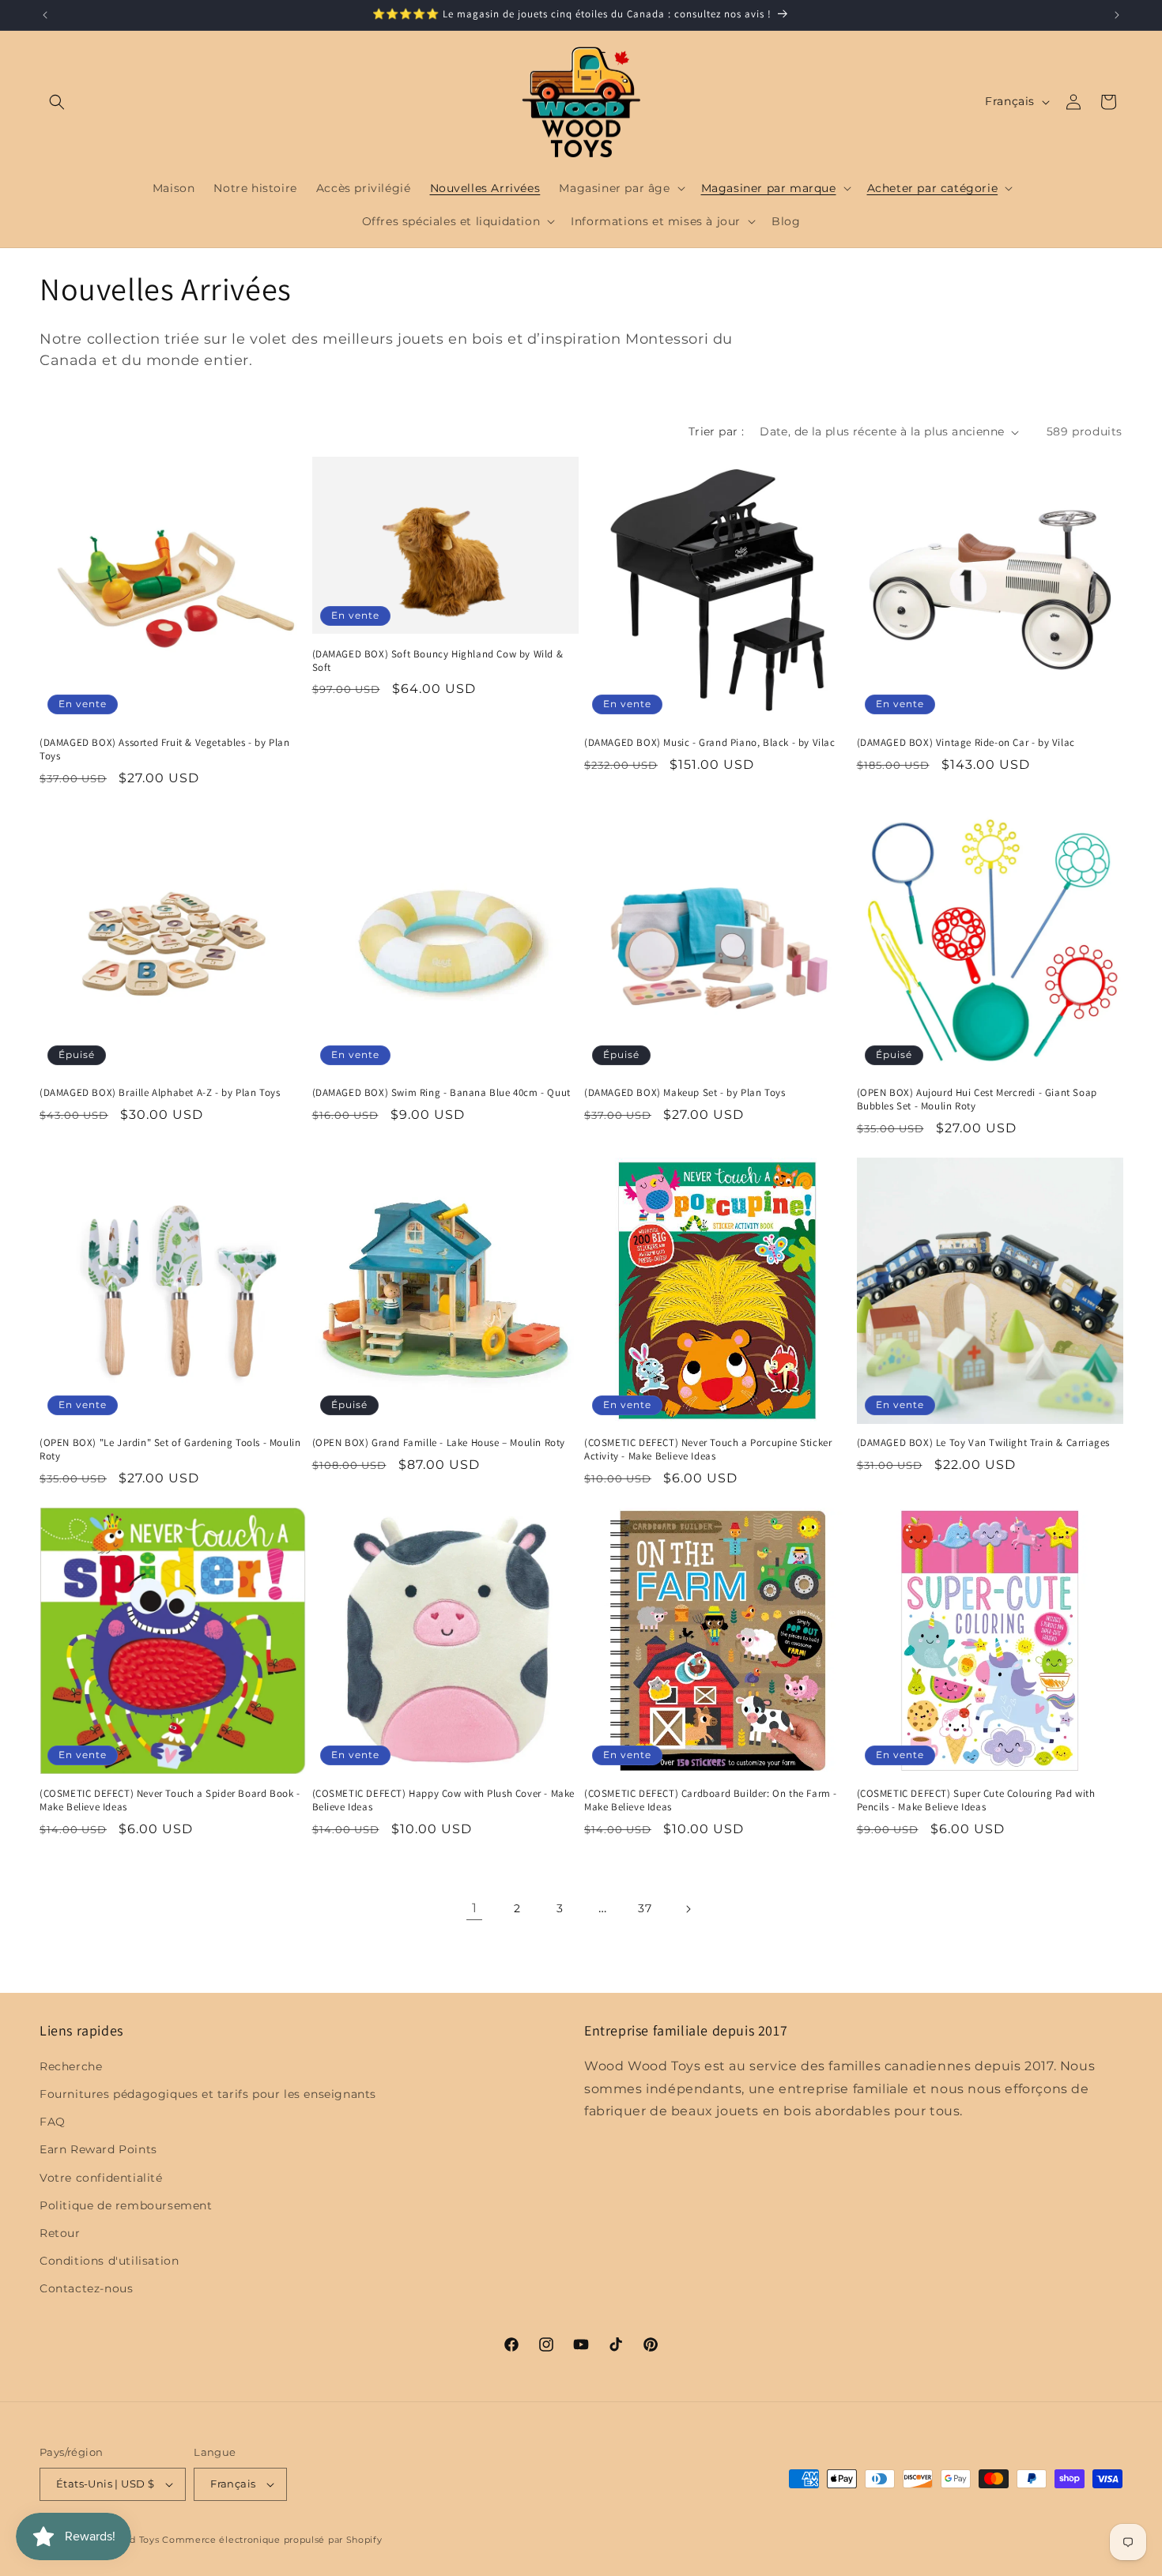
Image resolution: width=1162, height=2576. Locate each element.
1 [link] (475, 1908)
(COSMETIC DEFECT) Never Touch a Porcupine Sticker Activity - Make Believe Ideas (708, 1450)
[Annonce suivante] (1117, 15)
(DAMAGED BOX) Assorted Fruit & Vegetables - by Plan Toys (165, 749)
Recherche (71, 2066)
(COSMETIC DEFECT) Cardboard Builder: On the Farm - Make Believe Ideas (711, 1800)
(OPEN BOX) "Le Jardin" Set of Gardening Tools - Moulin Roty (170, 1450)
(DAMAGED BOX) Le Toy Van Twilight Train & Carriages (984, 1443)
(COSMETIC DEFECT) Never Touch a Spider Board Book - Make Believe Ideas (170, 1800)
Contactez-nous (86, 2288)
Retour (60, 2233)
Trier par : (716, 431)
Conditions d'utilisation (109, 2261)
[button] (57, 102)
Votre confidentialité (101, 2178)
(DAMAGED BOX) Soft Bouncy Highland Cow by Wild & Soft (438, 661)
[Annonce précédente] (45, 15)
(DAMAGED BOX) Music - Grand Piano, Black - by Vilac (710, 743)
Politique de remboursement (126, 2205)
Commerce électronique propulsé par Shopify (272, 2540)
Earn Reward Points (98, 2149)
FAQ (53, 2122)
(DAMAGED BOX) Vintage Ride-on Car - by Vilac (966, 743)
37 (645, 1908)
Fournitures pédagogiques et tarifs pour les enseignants (208, 2094)
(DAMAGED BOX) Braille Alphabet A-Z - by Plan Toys (160, 1093)
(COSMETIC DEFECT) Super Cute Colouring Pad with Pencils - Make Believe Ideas (976, 1800)
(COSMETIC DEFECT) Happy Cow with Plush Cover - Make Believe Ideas (444, 1800)
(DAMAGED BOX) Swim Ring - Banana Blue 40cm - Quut (441, 1093)
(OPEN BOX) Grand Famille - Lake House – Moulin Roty (439, 1443)
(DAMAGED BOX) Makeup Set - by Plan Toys (685, 1093)
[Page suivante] (688, 1909)
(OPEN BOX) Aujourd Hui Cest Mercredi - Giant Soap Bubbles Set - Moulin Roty (977, 1100)
